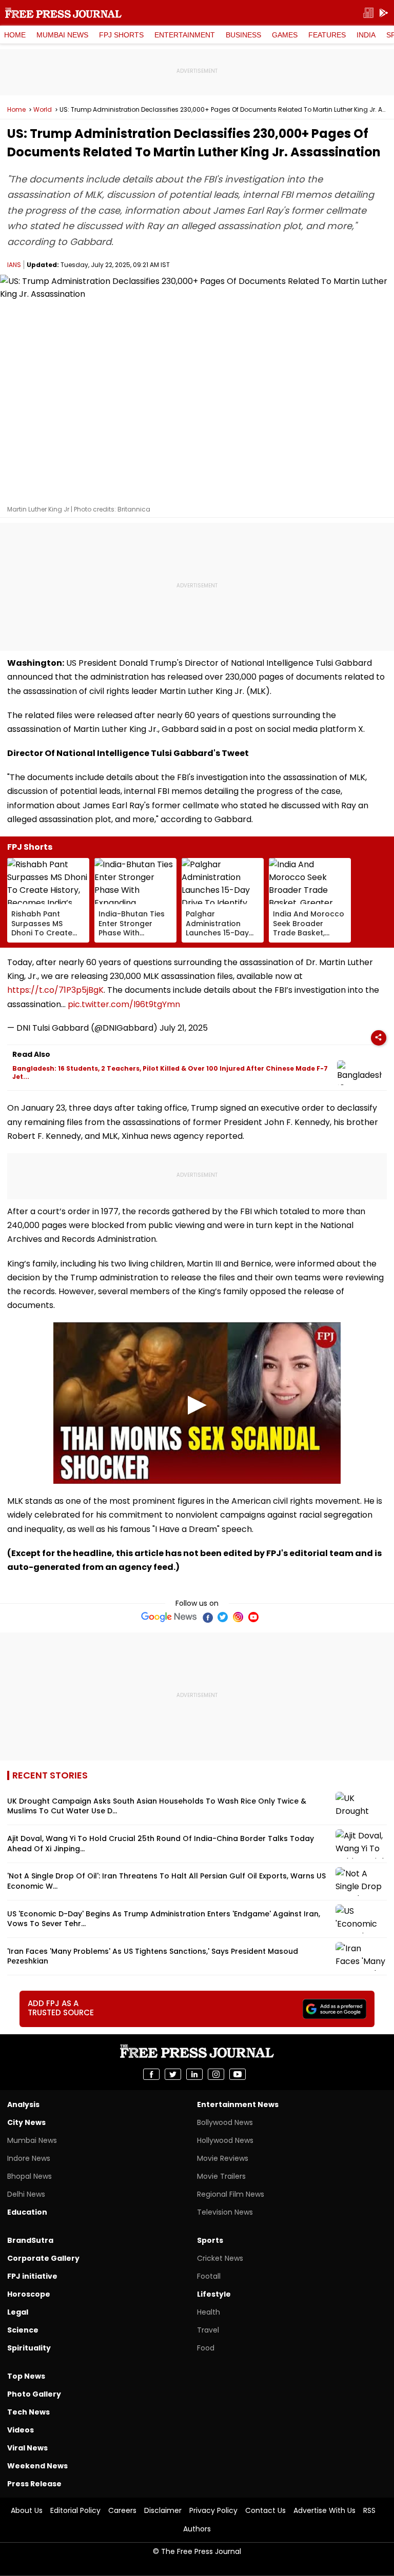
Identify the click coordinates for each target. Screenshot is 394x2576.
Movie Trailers (221, 2176)
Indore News (29, 2158)
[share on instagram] (216, 2074)
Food (206, 2348)
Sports (210, 2240)
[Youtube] (253, 1617)
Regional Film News (231, 2194)
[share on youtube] (238, 2074)
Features (327, 35)
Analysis (23, 2104)
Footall (209, 2276)
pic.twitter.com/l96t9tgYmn (124, 1004)
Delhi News (26, 2194)
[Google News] (169, 1617)
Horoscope (29, 2294)
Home (15, 35)
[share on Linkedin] (194, 2074)
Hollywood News (225, 2140)
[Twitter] (223, 1617)
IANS (14, 265)
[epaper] (368, 13)
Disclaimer (163, 2510)
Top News (26, 2376)
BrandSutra (30, 2240)
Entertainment (185, 35)
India (366, 35)
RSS (369, 2510)
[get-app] (384, 13)
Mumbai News (62, 35)
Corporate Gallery (43, 2258)
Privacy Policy (213, 2510)
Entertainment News (238, 2104)
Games (285, 35)
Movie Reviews (223, 2158)
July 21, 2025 (184, 1028)
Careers (122, 2510)
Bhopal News (29, 2176)
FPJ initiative (32, 2276)
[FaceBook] (207, 1617)
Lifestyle (214, 2294)
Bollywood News (225, 2122)
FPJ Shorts (121, 35)
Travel (208, 2330)
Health (209, 2312)
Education (27, 2212)
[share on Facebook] (151, 2074)
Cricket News (220, 2258)
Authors (197, 2529)
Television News (225, 2212)
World (43, 110)
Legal (18, 2312)
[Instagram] (238, 1617)
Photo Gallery (34, 2394)
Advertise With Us (324, 2510)
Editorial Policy (75, 2510)
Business (243, 35)
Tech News (28, 2412)
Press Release (34, 2484)
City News (26, 2122)
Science (23, 2330)
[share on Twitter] (173, 2074)
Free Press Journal (63, 13)
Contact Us (265, 2510)
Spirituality (29, 2348)
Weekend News (37, 2466)
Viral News (27, 2448)
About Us (27, 2510)
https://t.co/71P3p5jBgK (55, 990)
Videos (21, 2430)
